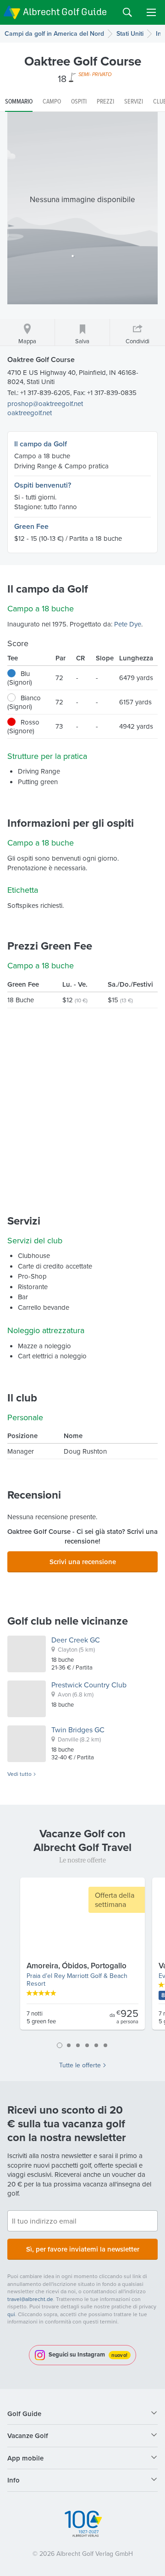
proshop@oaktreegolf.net (45, 404)
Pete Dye (128, 624)
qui (11, 2314)
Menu (151, 12)
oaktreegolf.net (30, 413)
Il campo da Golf (41, 444)
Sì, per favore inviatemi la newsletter (83, 2249)
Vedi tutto (19, 1774)
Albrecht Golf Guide (65, 12)
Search (127, 12)
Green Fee (31, 526)
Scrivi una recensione (83, 1562)
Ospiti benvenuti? (43, 485)
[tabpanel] (82, 1957)
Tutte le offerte (80, 2065)
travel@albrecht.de (30, 2299)
